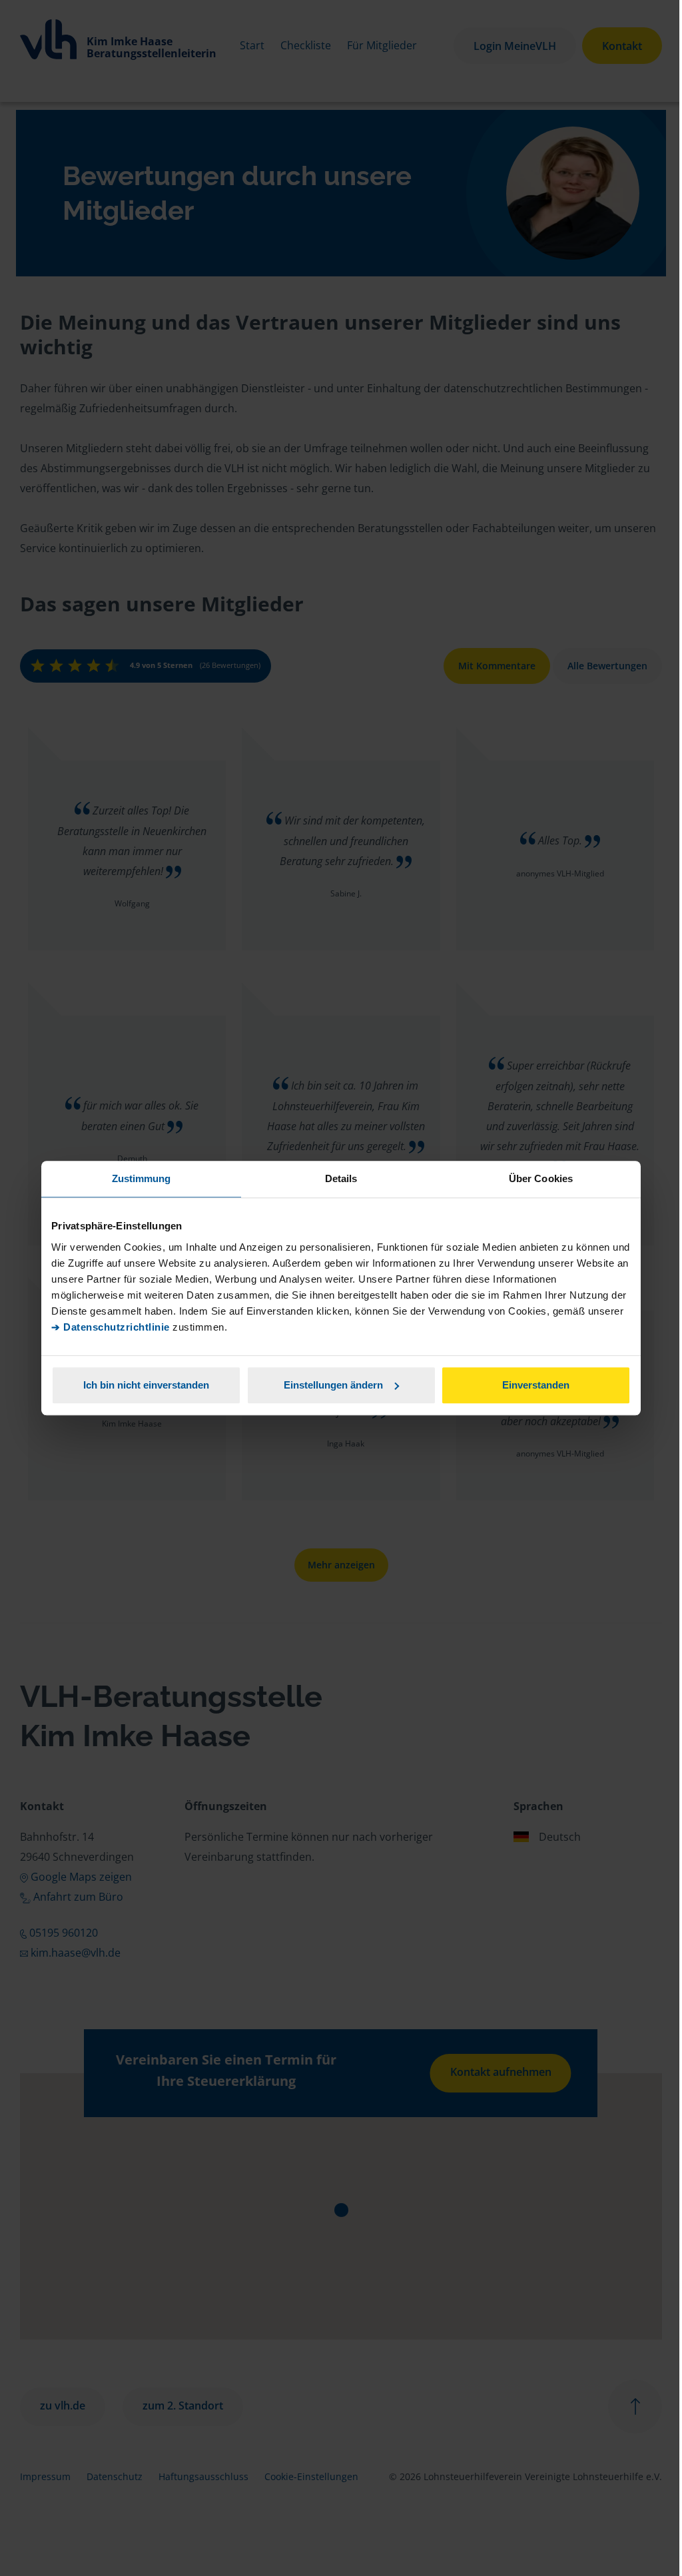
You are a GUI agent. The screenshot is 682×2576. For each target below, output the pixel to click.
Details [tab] (341, 1178)
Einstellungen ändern (333, 1385)
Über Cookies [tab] (541, 1178)
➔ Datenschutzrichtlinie (111, 1327)
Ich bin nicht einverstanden (146, 1385)
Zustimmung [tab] (142, 1178)
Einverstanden (536, 1385)
